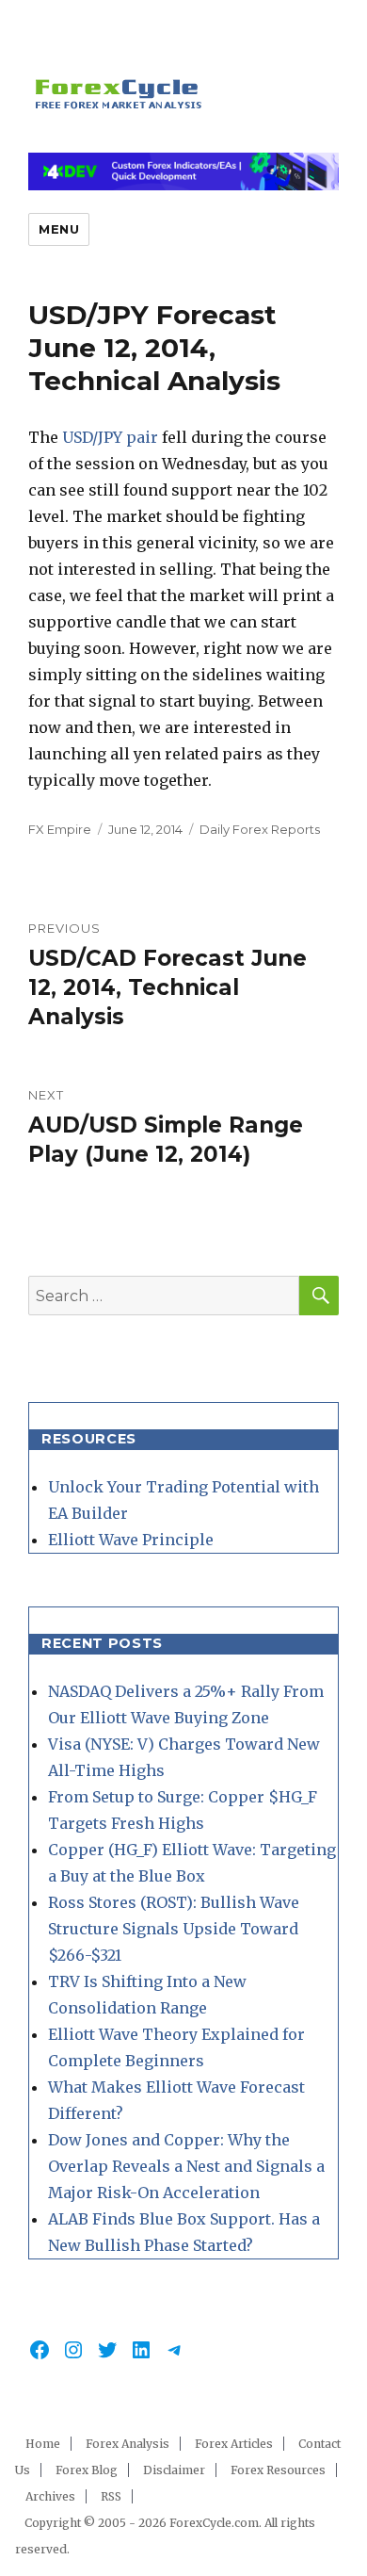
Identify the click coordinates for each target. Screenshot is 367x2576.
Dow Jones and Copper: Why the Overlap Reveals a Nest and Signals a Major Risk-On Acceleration (186, 2166)
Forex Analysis (128, 2444)
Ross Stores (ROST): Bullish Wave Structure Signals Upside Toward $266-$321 (174, 1929)
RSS (111, 2496)
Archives (50, 2496)
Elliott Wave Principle (131, 1540)
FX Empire (60, 829)
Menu (59, 229)
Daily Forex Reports (260, 829)
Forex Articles (234, 2444)
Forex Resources (278, 2470)
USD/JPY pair (110, 437)
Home (43, 2444)
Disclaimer (174, 2470)
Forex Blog (87, 2470)
